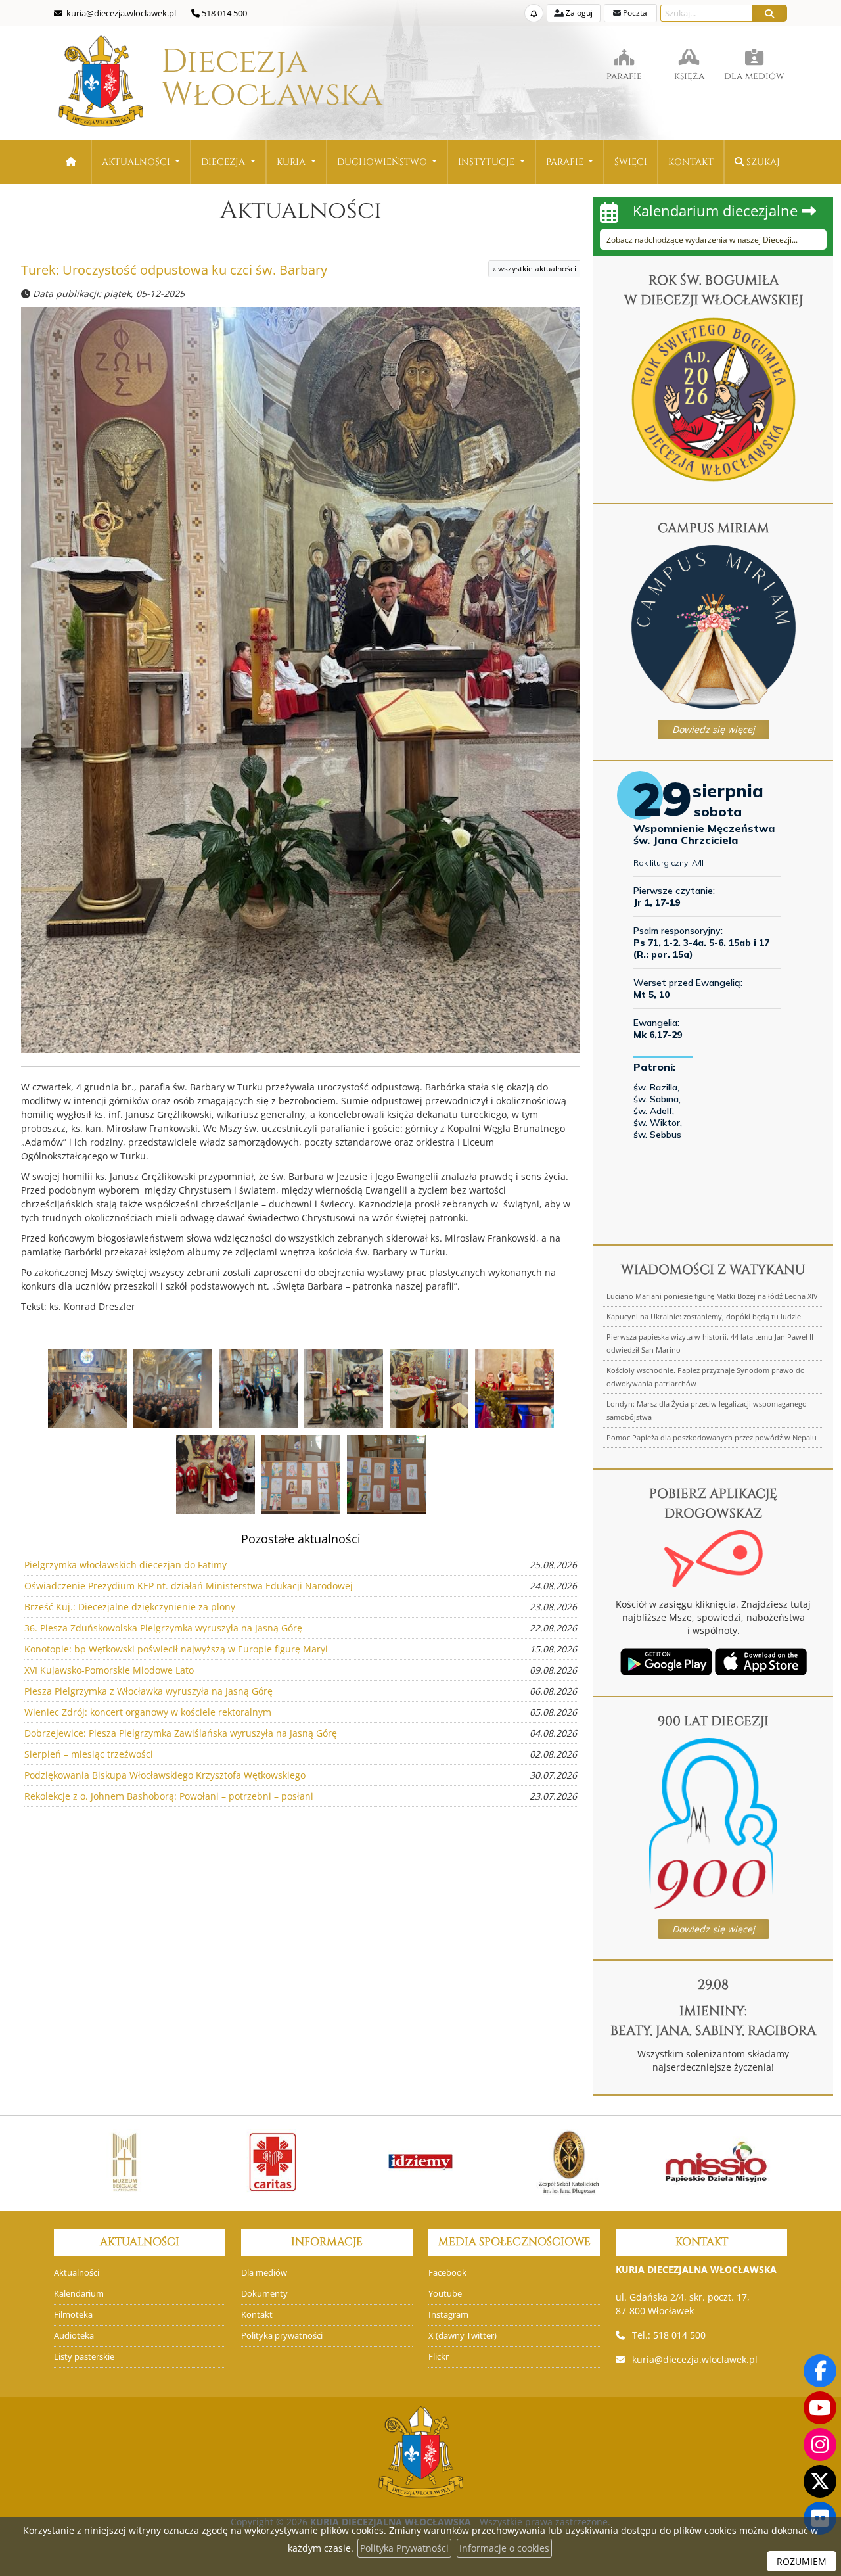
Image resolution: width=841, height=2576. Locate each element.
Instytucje (488, 162)
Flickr (439, 2357)
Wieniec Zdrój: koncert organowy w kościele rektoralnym (148, 1712)
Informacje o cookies (504, 2548)
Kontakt (691, 162)
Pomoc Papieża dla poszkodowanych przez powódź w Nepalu (712, 1437)
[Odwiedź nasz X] (820, 2481)
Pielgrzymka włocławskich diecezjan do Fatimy (125, 1565)
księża (689, 76)
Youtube (445, 2294)
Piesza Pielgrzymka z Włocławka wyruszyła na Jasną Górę (148, 1691)
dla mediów (754, 76)
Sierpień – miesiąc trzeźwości (89, 1754)
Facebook (447, 2273)
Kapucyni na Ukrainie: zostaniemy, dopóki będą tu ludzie (704, 1316)
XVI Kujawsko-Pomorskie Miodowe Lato (109, 1670)
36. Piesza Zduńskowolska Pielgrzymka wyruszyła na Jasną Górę (163, 1628)
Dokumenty (264, 2294)
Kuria (292, 162)
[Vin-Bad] (728, 2162)
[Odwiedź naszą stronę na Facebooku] (820, 2371)
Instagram (448, 2315)
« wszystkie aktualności (534, 269)
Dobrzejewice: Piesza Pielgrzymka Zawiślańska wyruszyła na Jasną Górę (181, 1733)
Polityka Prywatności (404, 2548)
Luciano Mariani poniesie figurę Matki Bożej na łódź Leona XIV (712, 1296)
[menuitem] (141, 162)
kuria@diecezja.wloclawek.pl (695, 2359)
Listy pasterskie (84, 2357)
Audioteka (74, 2336)
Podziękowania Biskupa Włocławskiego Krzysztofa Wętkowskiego (165, 1775)
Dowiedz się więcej (714, 729)
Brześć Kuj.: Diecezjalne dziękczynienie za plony (130, 1607)
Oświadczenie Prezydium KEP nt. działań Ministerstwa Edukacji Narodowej (189, 1586)
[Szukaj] (769, 13)
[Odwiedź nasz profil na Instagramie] (820, 2445)
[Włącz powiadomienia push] (534, 13)
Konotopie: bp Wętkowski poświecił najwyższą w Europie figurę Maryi (176, 1649)
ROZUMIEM (802, 2561)
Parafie (566, 162)
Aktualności (137, 162)
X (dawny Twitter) (463, 2336)
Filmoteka (73, 2315)
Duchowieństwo (383, 162)
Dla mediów (264, 2273)
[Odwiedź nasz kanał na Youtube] (820, 2408)
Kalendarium (79, 2294)
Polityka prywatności (282, 2336)
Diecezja (234, 78)
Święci (631, 162)
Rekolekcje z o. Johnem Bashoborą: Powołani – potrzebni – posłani (169, 1796)
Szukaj (762, 162)
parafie (624, 76)
